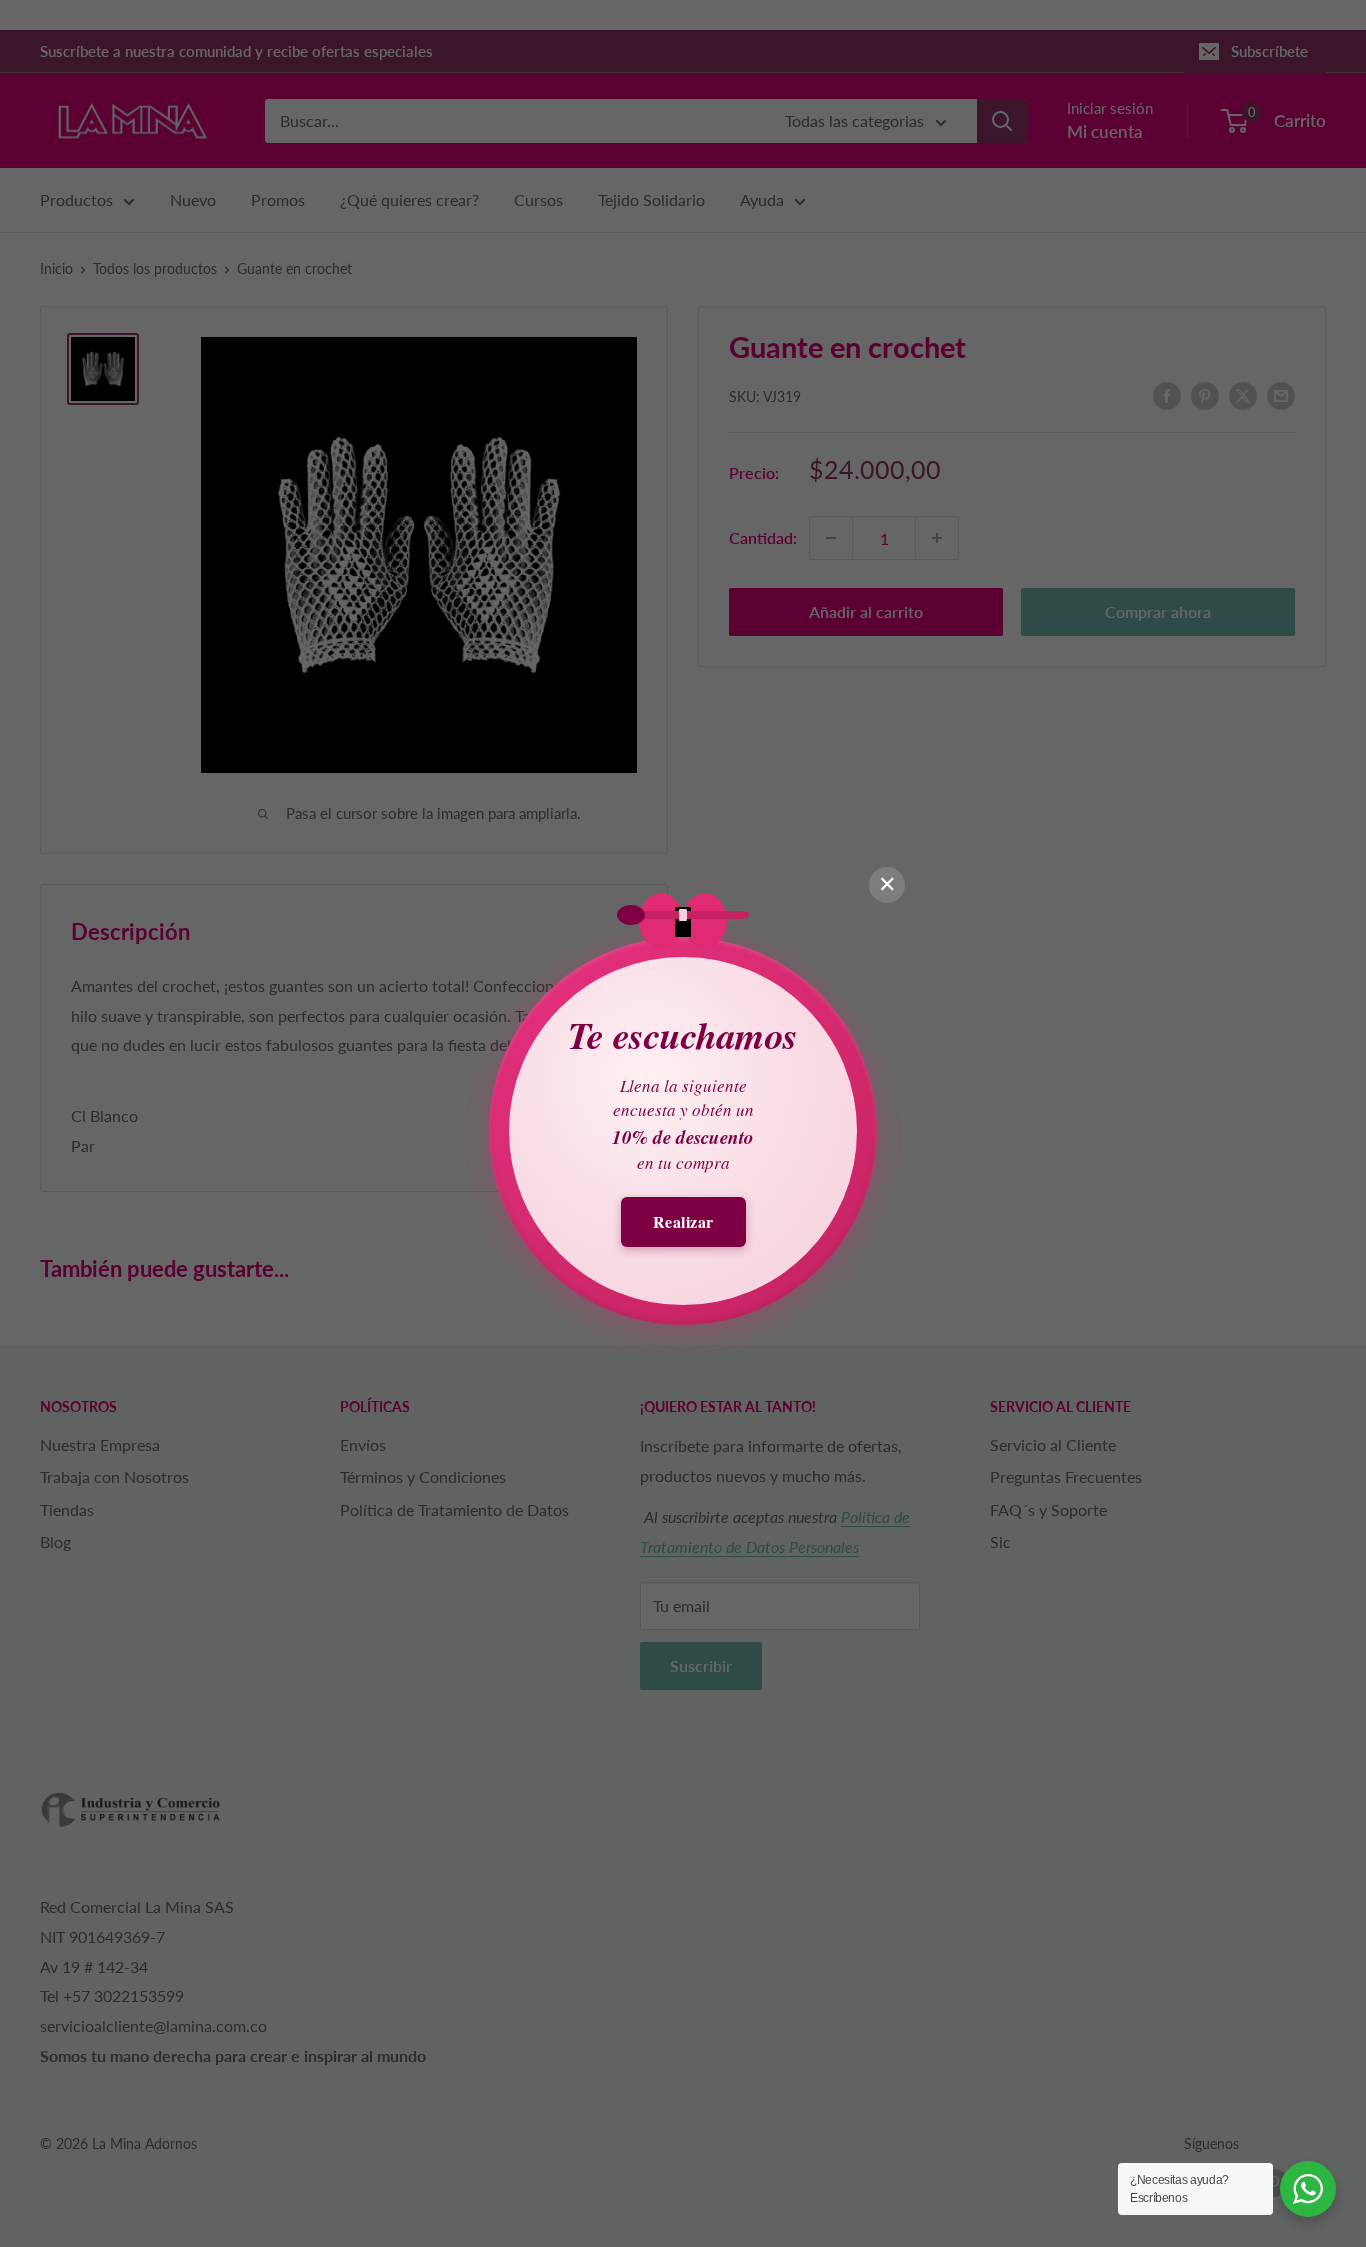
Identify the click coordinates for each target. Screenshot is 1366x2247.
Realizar (683, 1221)
